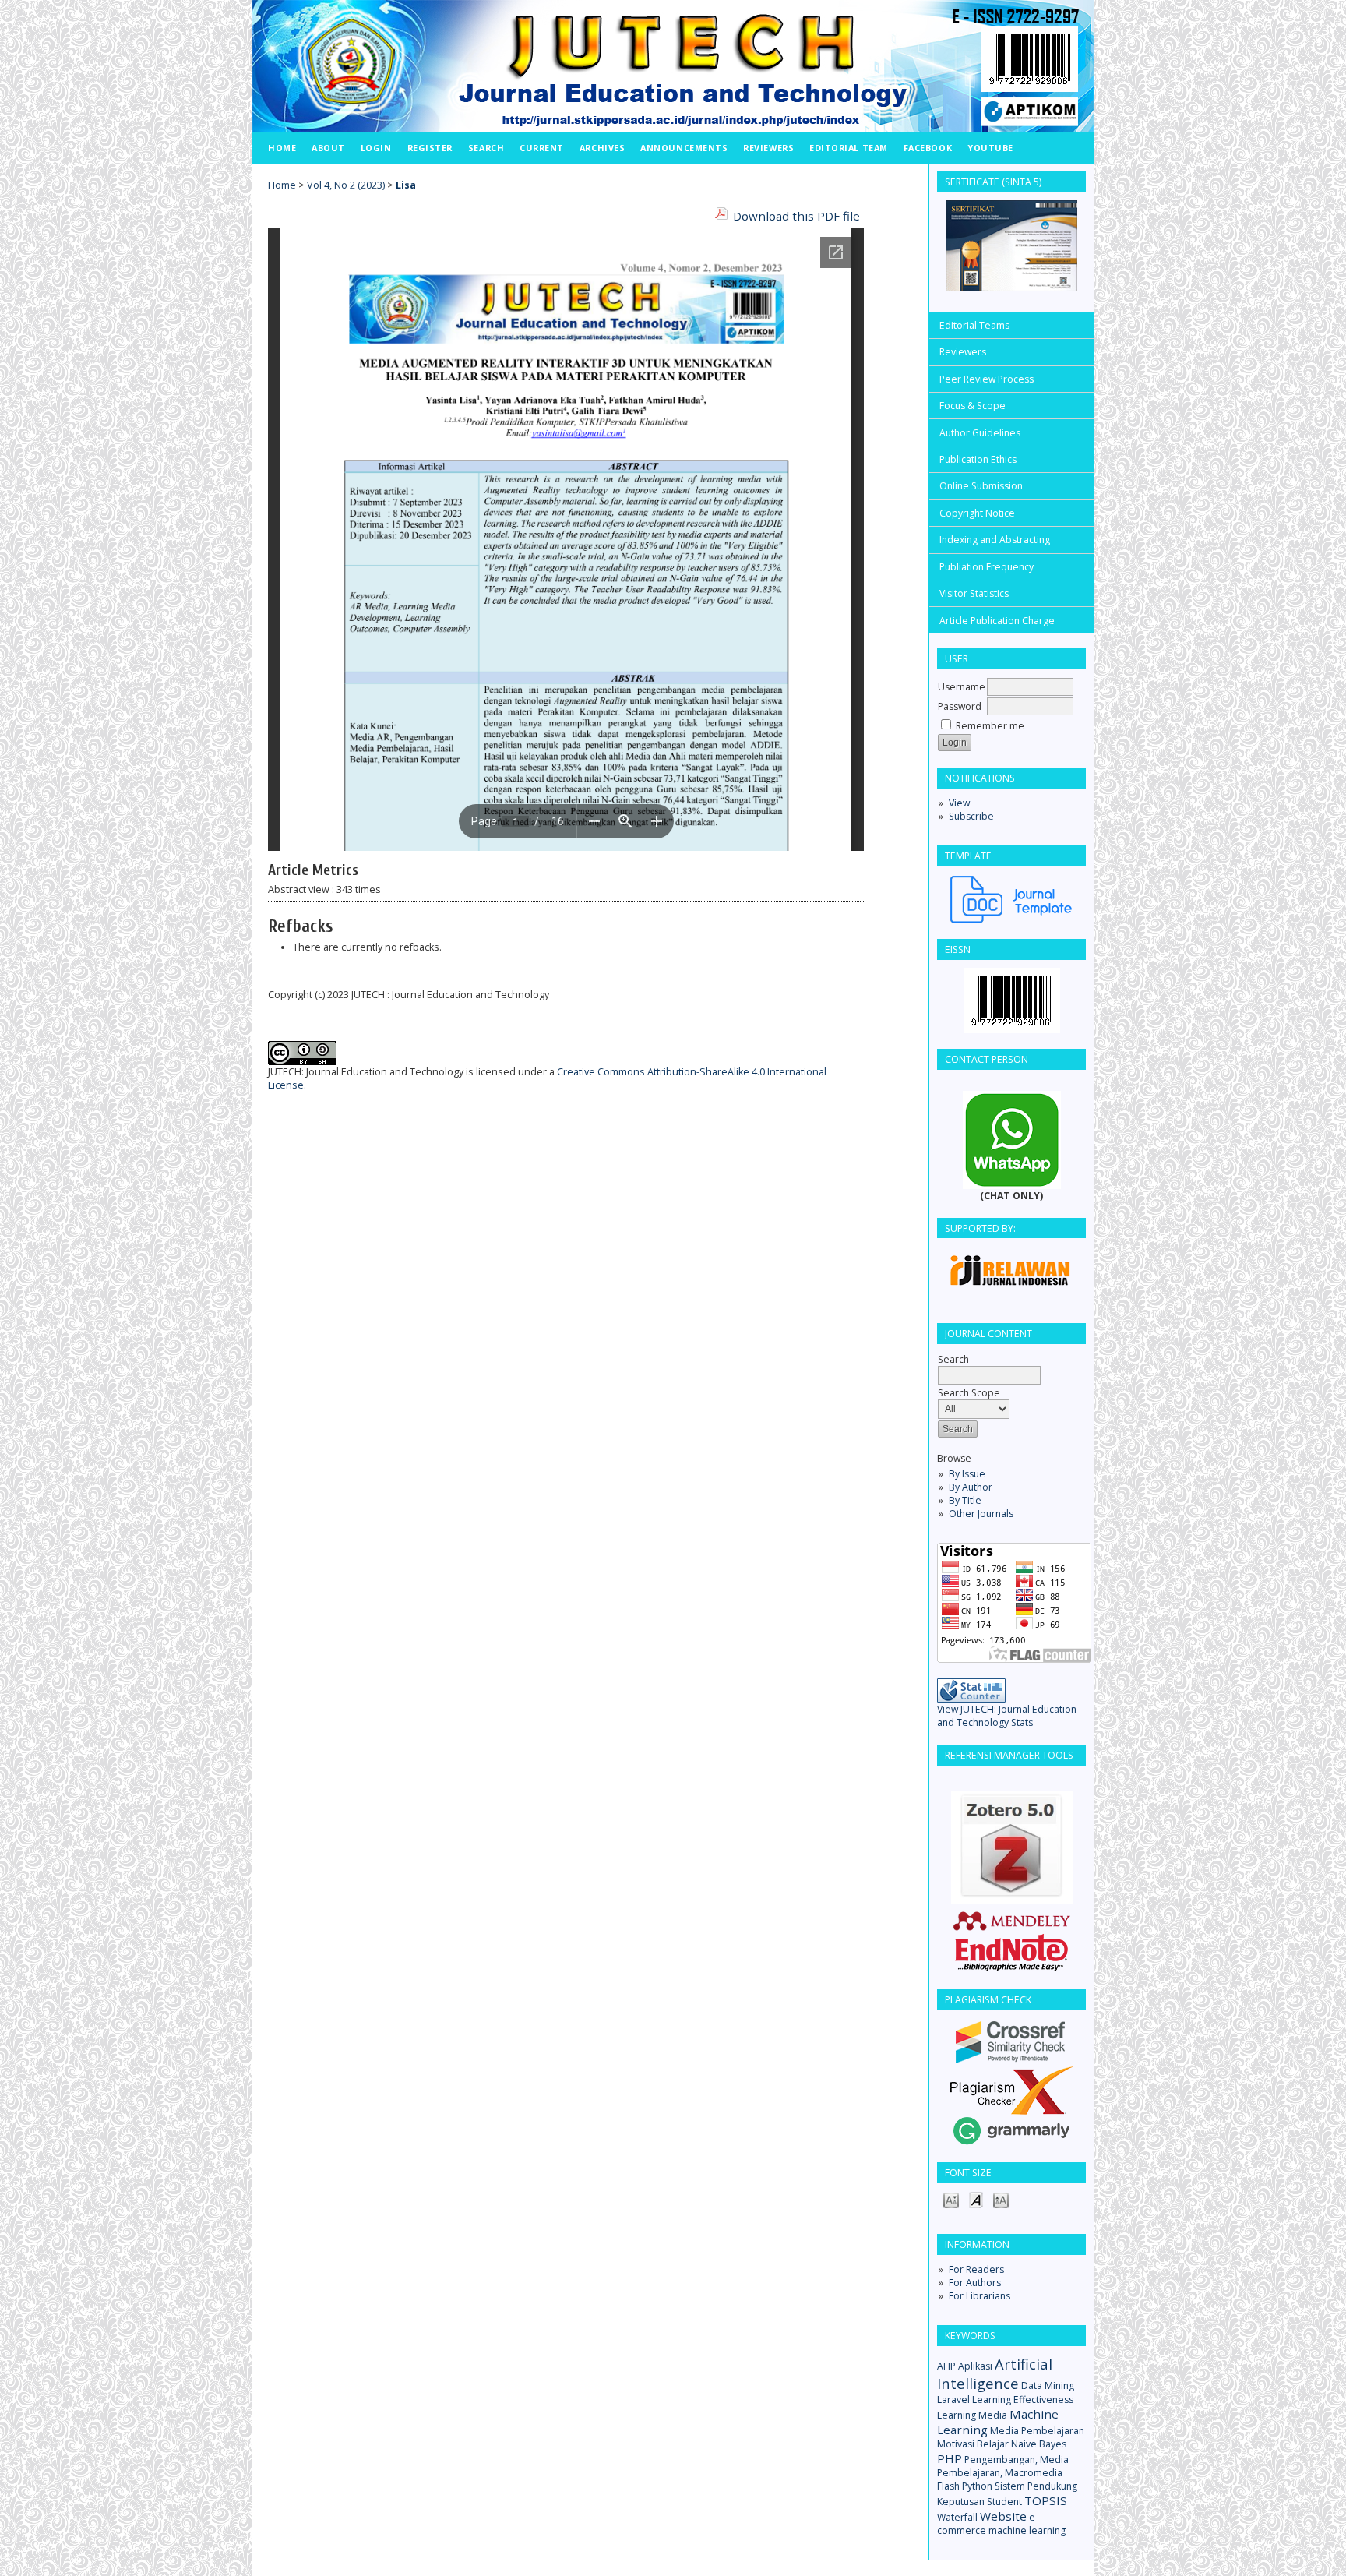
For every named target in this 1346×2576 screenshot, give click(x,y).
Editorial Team (849, 148)
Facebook (928, 148)
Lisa (406, 185)
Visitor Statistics (974, 593)
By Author (971, 1487)
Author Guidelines (980, 433)
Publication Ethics (978, 459)
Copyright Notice (977, 513)
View (959, 803)
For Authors (975, 2283)
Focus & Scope (973, 406)
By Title (965, 1500)
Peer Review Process (987, 379)
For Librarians (980, 2296)
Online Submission (981, 486)
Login (376, 148)
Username (962, 687)
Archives (602, 148)
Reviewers (963, 352)
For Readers (976, 2269)
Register (430, 148)
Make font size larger (1001, 2199)
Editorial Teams (974, 325)
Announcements (684, 148)
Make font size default (976, 2199)
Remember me (990, 726)
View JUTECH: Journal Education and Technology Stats (1007, 1716)
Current (542, 148)
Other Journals (981, 1514)
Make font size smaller (951, 2199)
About (328, 148)
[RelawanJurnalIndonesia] (1011, 1270)
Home (282, 148)
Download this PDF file (796, 216)
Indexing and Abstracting (995, 540)
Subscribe (971, 816)
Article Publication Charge (997, 621)
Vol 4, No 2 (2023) (346, 185)
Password (960, 706)
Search (486, 148)
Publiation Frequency (987, 567)
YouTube (990, 148)
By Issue (967, 1474)
